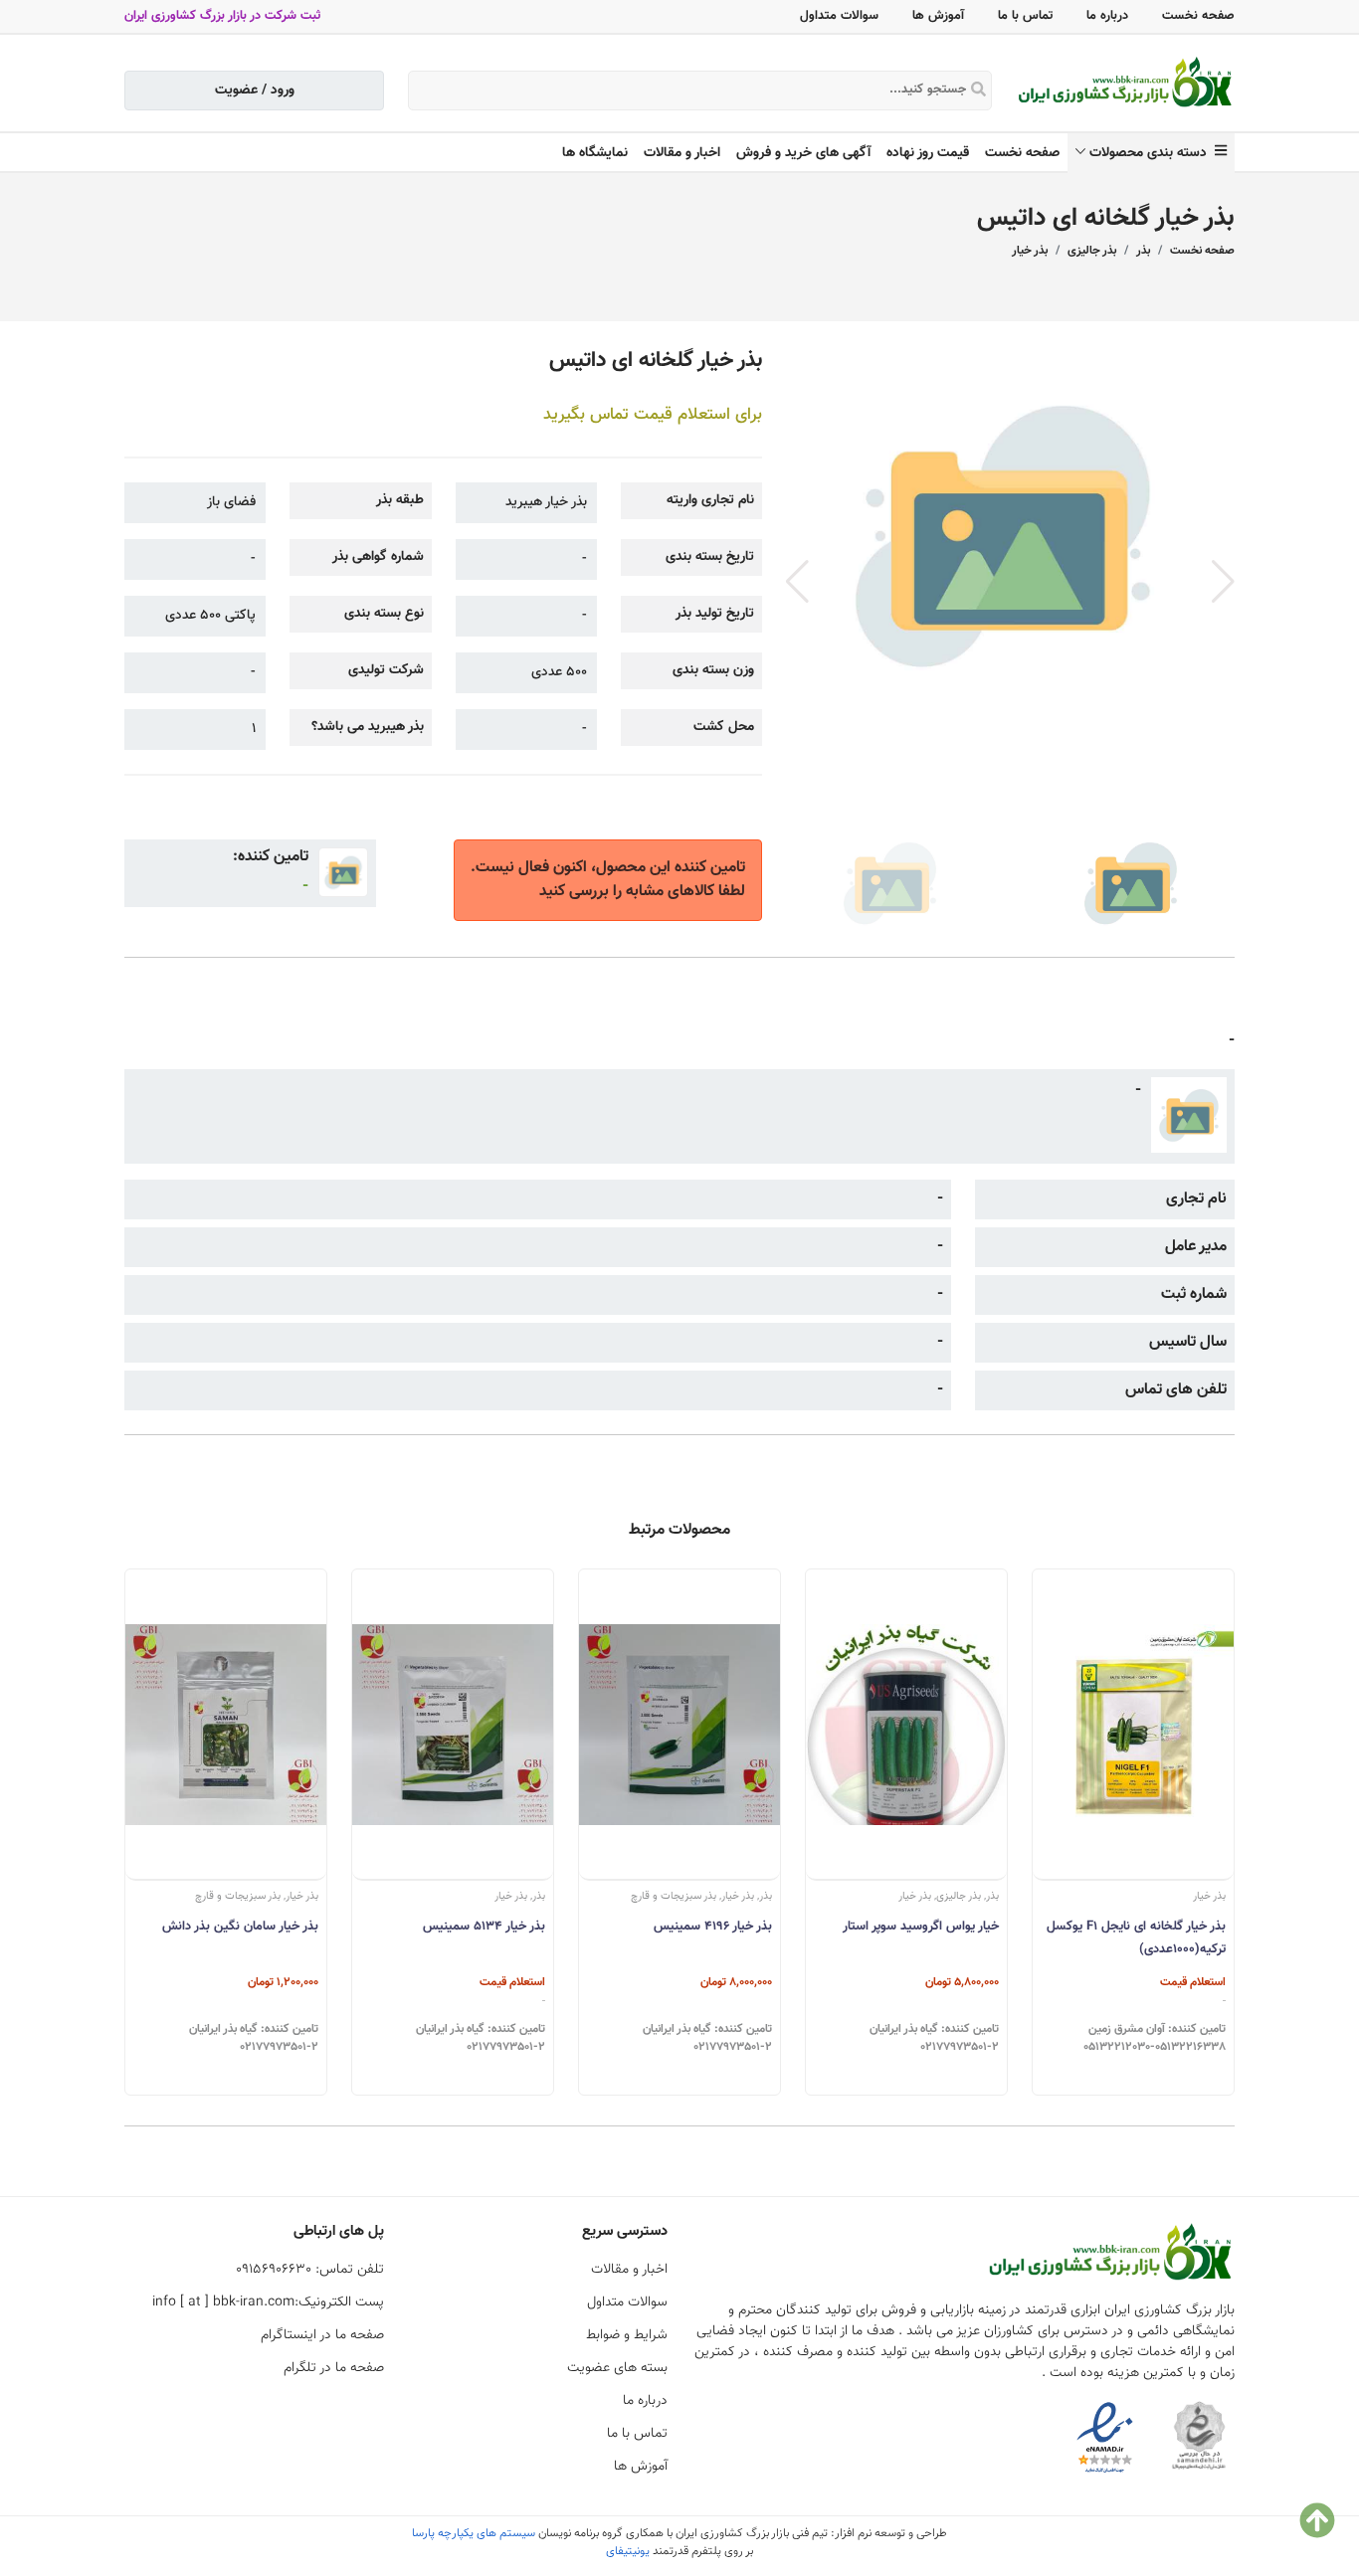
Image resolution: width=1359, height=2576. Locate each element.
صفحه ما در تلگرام (334, 2368)
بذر (1143, 251)
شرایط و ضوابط (627, 2335)
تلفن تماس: (310, 2270)
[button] (1223, 582)
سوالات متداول (839, 16)
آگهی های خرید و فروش (803, 153)
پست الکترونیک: (268, 2302)
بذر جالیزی (1092, 251)
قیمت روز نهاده (928, 153)
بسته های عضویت (617, 2368)
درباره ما (1107, 16)
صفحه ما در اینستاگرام (322, 2335)
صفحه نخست (1198, 16)
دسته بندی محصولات (1152, 153)
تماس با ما (1025, 16)
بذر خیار (1030, 251)
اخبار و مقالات (682, 153)
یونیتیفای (628, 2551)
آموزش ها (938, 16)
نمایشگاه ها (595, 153)
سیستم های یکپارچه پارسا (474, 2533)
